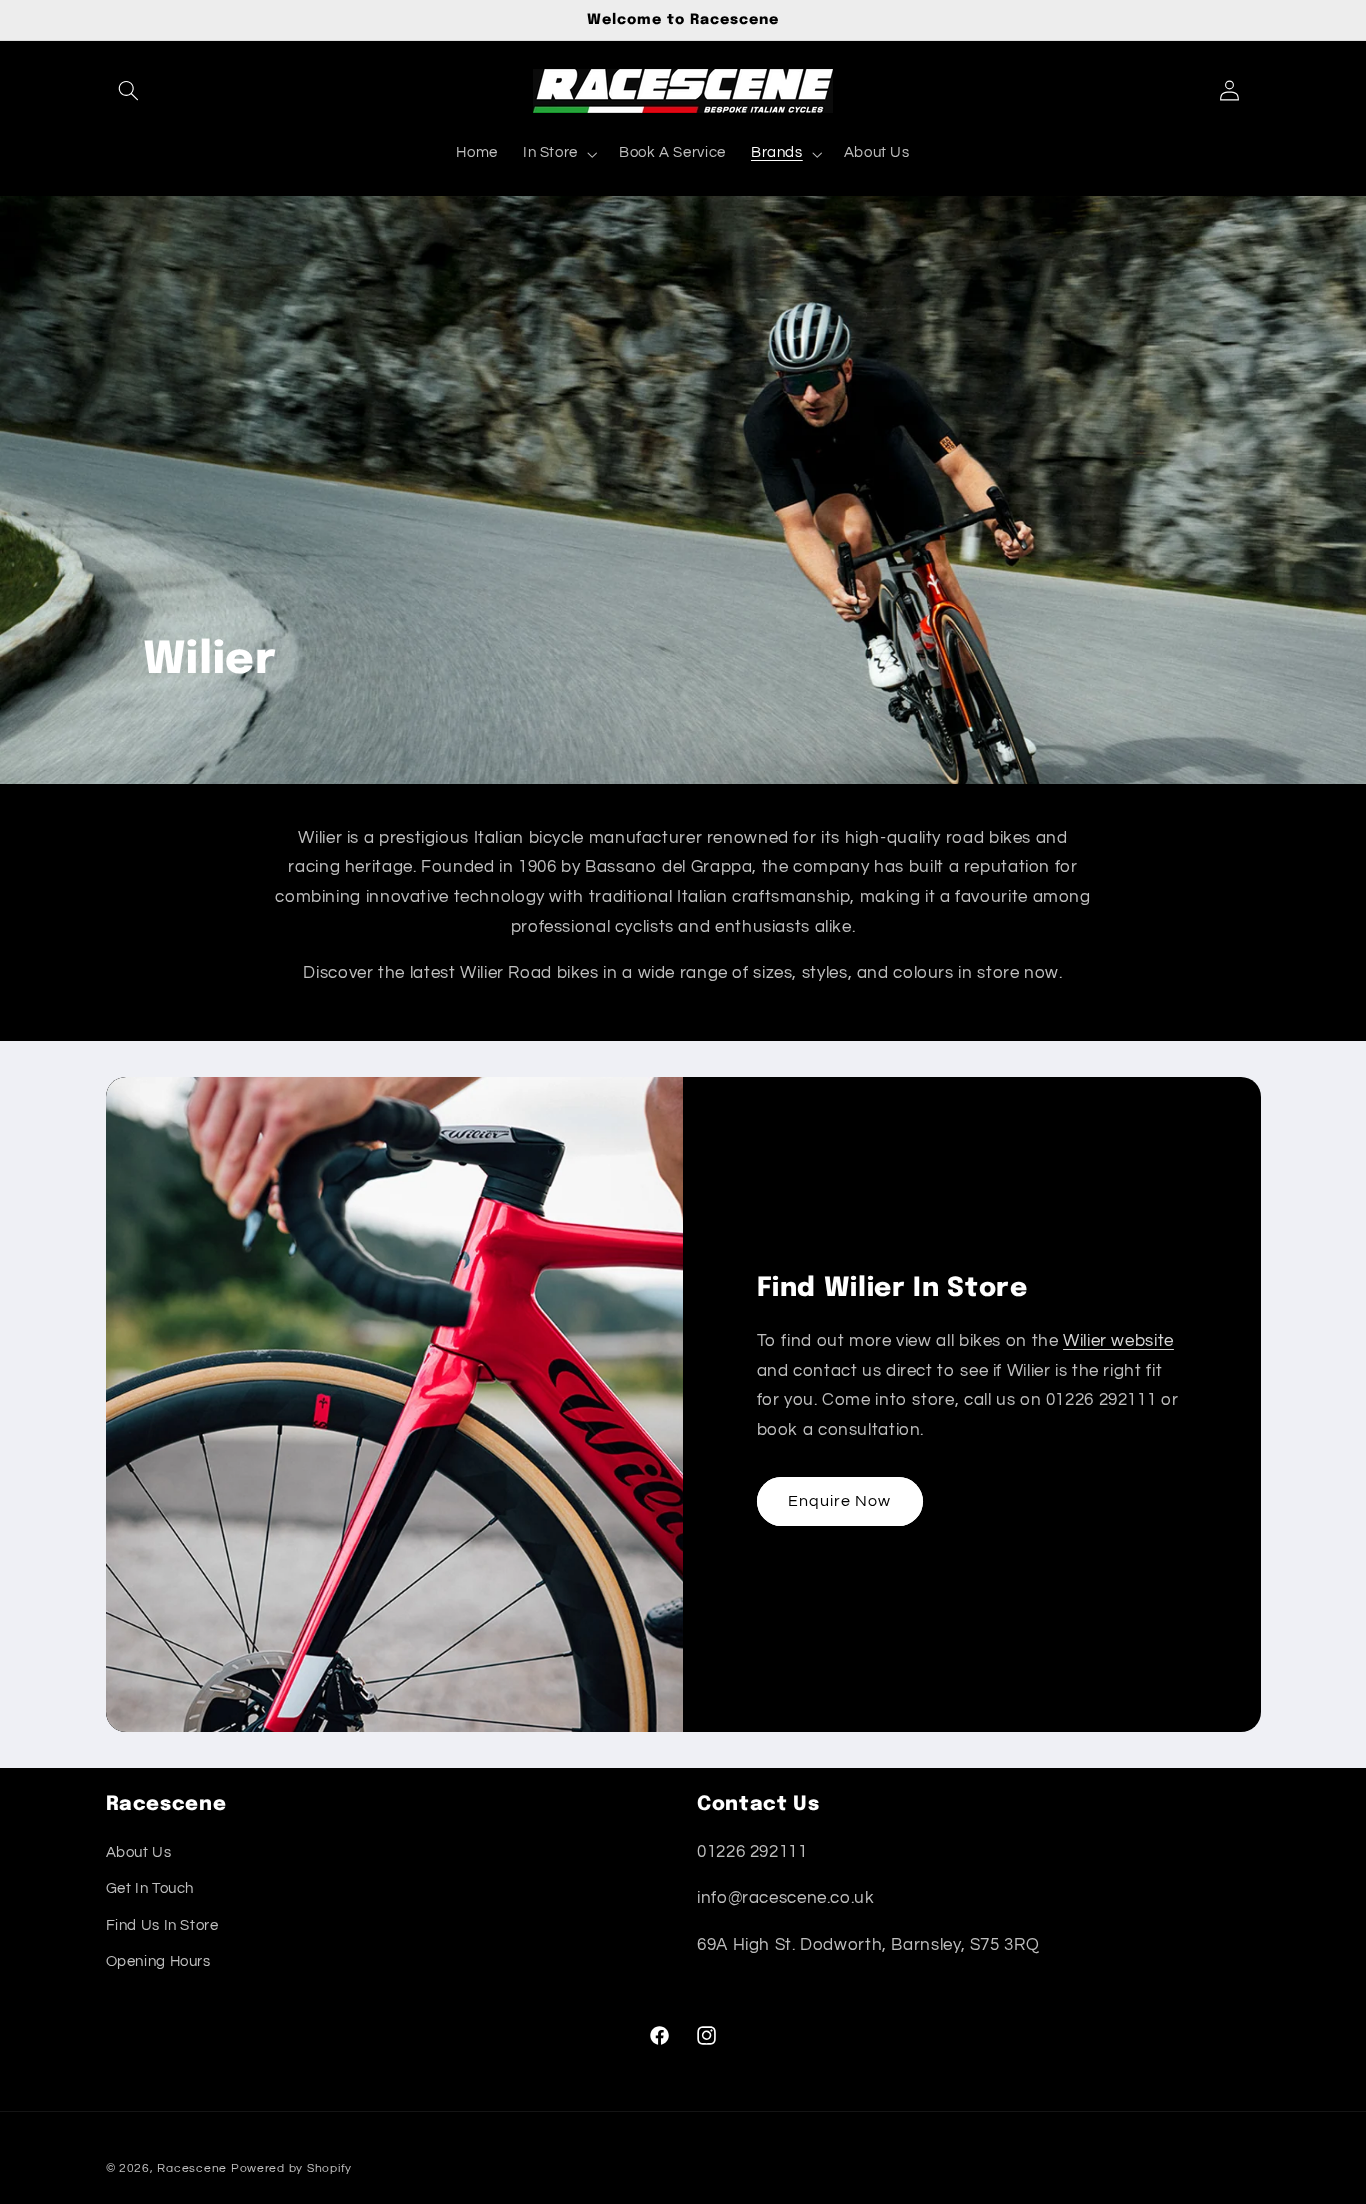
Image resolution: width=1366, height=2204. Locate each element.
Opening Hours (158, 1961)
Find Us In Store (162, 1925)
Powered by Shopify (291, 2168)
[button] (129, 91)
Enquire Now (840, 1501)
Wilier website (1118, 1341)
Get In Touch (150, 1889)
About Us (139, 1852)
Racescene (192, 2168)
